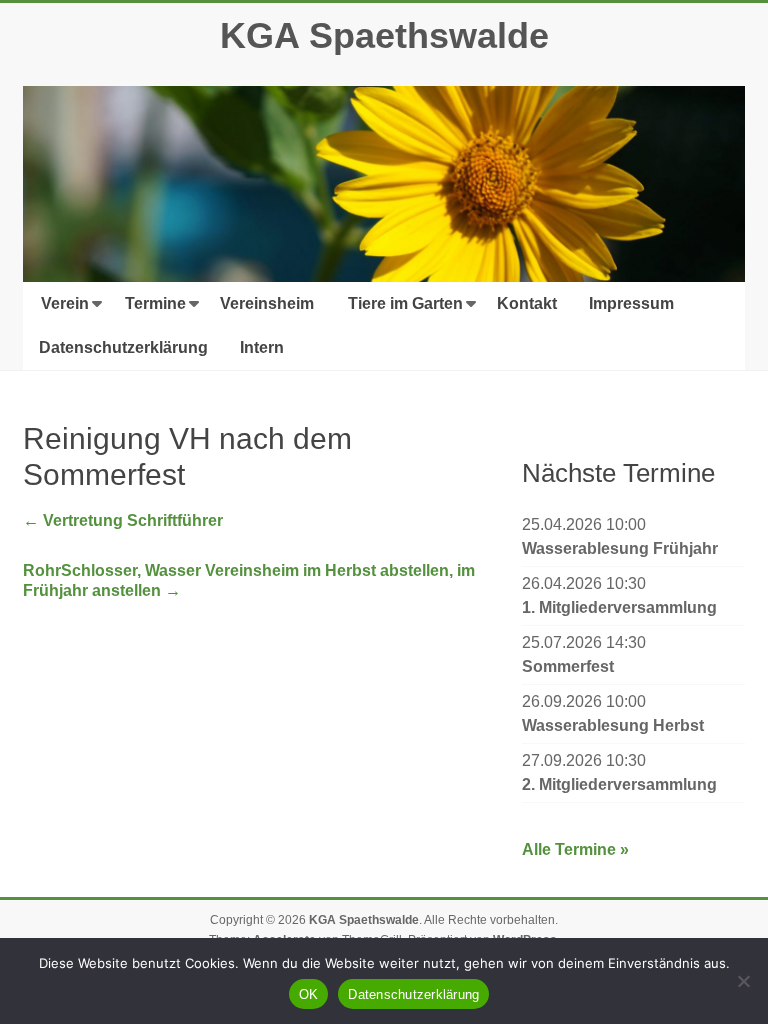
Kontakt (527, 303)
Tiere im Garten (405, 303)
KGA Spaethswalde (384, 35)
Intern (262, 347)
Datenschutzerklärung (123, 347)
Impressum (631, 303)
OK (309, 994)
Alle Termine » (575, 849)
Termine (155, 303)
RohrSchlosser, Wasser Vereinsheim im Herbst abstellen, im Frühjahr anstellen (249, 580)
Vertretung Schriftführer (123, 520)
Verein (65, 303)
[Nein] (743, 981)
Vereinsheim (267, 303)
